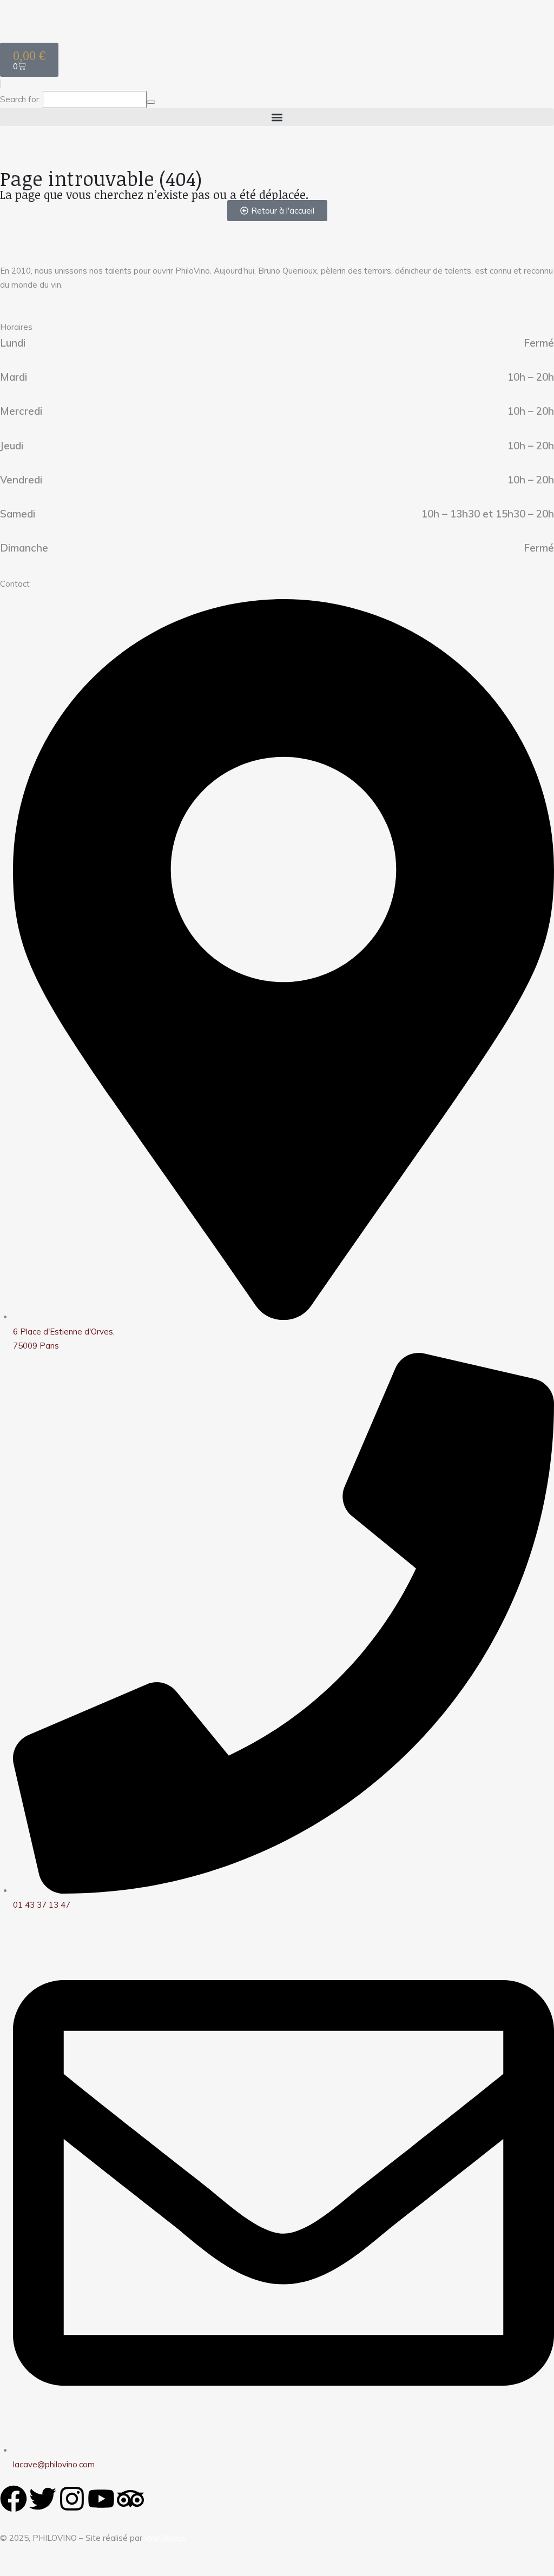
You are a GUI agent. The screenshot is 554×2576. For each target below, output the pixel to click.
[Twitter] (43, 2499)
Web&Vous (166, 2538)
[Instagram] (72, 2499)
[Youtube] (101, 2499)
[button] (277, 117)
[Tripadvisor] (130, 2499)
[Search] (151, 102)
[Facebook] (14, 2499)
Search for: (20, 99)
